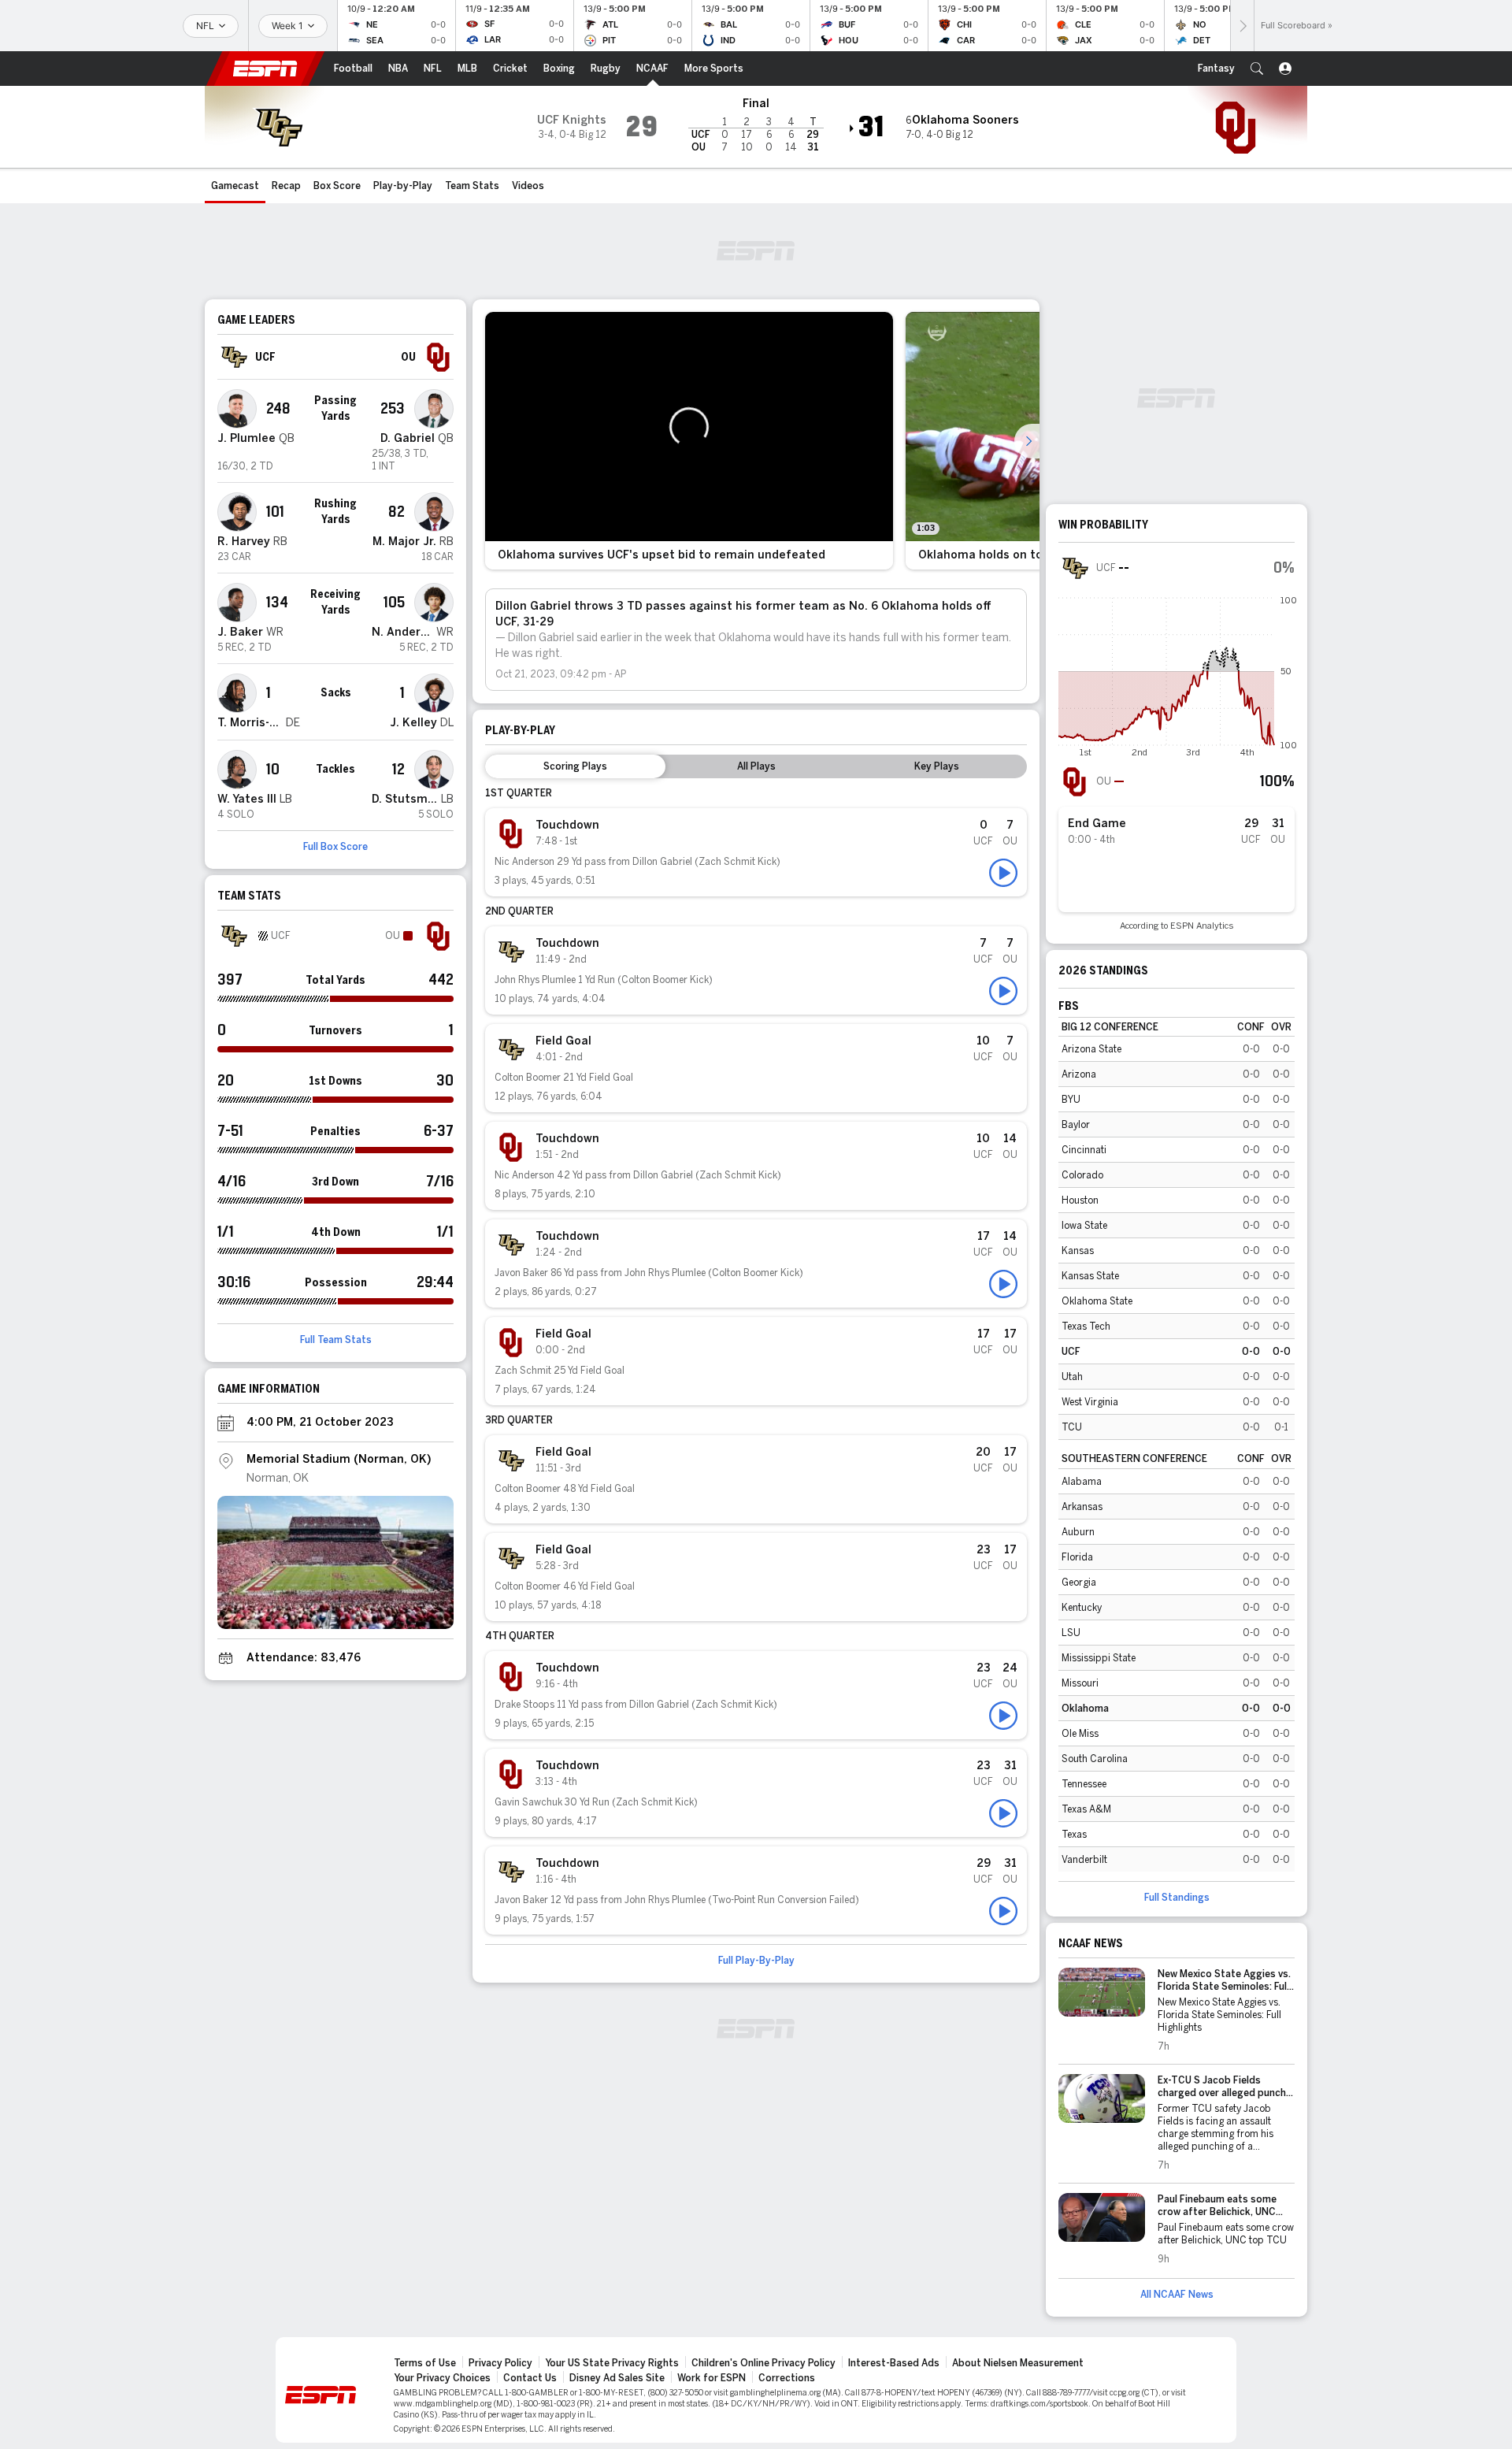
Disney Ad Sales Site (617, 2378)
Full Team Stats (336, 1340)
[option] (689, 441)
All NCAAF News (1177, 2295)
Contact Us (530, 2378)
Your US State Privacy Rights (612, 2363)
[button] (1257, 69)
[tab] (575, 766)
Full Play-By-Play (756, 1961)
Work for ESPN (712, 2378)
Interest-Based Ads (894, 2363)
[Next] (1242, 26)
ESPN (265, 69)
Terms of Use (425, 2363)
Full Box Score (335, 847)
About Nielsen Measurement (1018, 2363)
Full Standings (1177, 1898)
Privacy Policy (500, 2363)
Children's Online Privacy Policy (763, 2363)
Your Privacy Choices (442, 2378)
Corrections (787, 2378)
